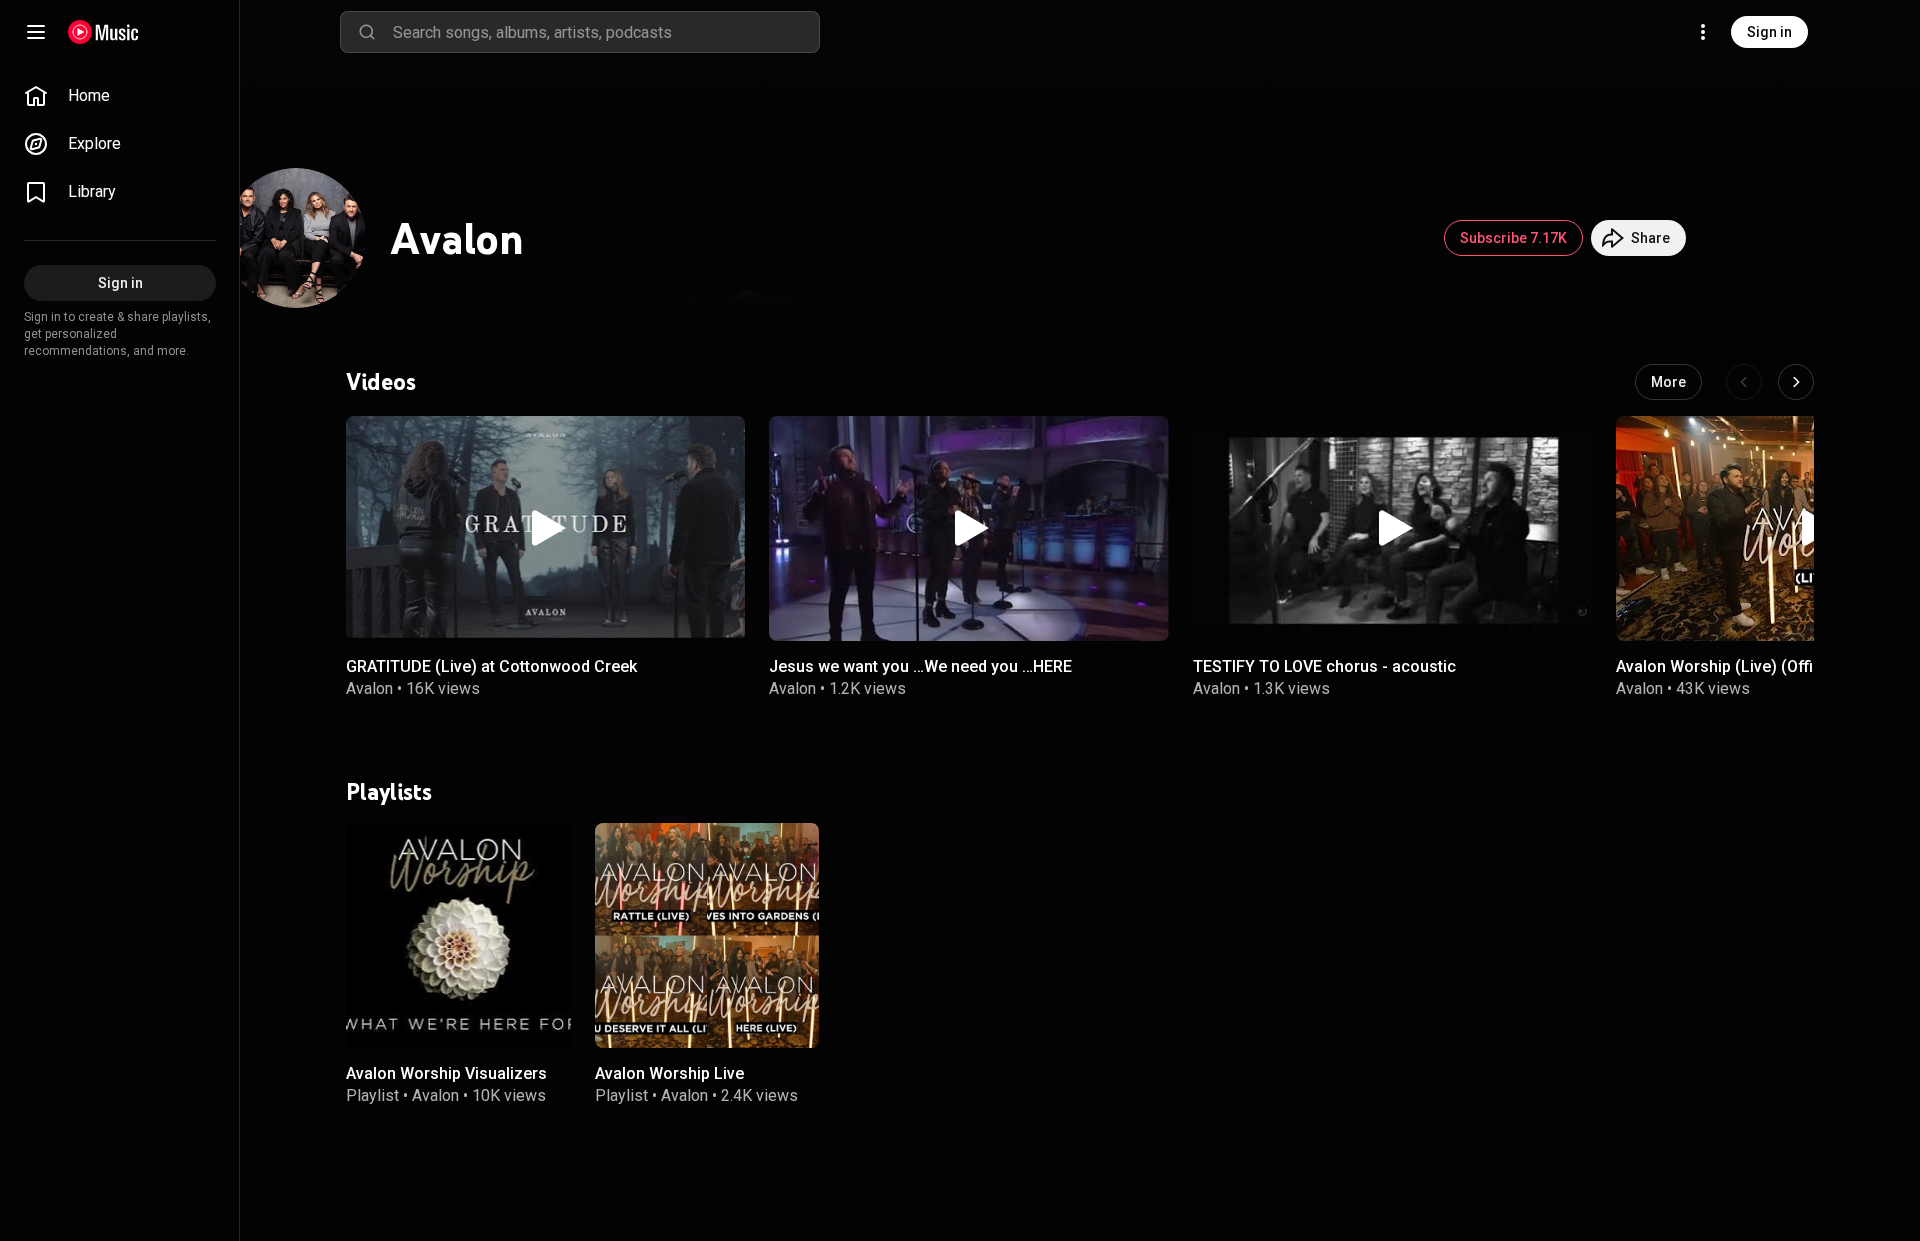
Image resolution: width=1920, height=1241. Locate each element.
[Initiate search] (367, 32)
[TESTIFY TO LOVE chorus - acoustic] (1392, 528)
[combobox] (606, 32)
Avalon (369, 688)
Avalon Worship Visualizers (446, 1072)
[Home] (103, 32)
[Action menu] (723, 442)
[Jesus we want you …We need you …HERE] (968, 528)
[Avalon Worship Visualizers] (458, 935)
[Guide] (36, 32)
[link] (120, 96)
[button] (546, 528)
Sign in (1769, 32)
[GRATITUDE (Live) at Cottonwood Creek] (545, 528)
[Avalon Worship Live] (707, 935)
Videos (381, 382)
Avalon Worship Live (669, 1072)
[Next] (1796, 382)
